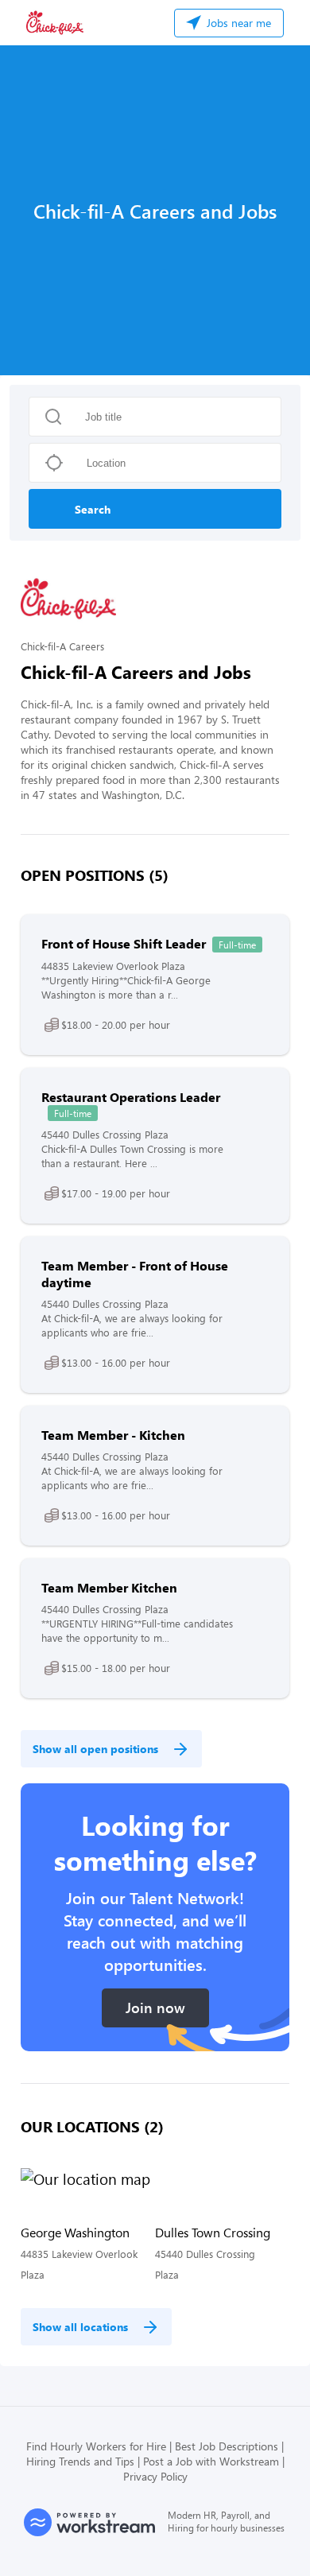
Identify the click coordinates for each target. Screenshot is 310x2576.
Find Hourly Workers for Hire (96, 2446)
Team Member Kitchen (109, 1587)
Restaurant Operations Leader (131, 1097)
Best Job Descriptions (227, 2446)
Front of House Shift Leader (124, 943)
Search (93, 509)
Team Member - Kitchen (113, 1435)
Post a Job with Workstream (211, 2461)
